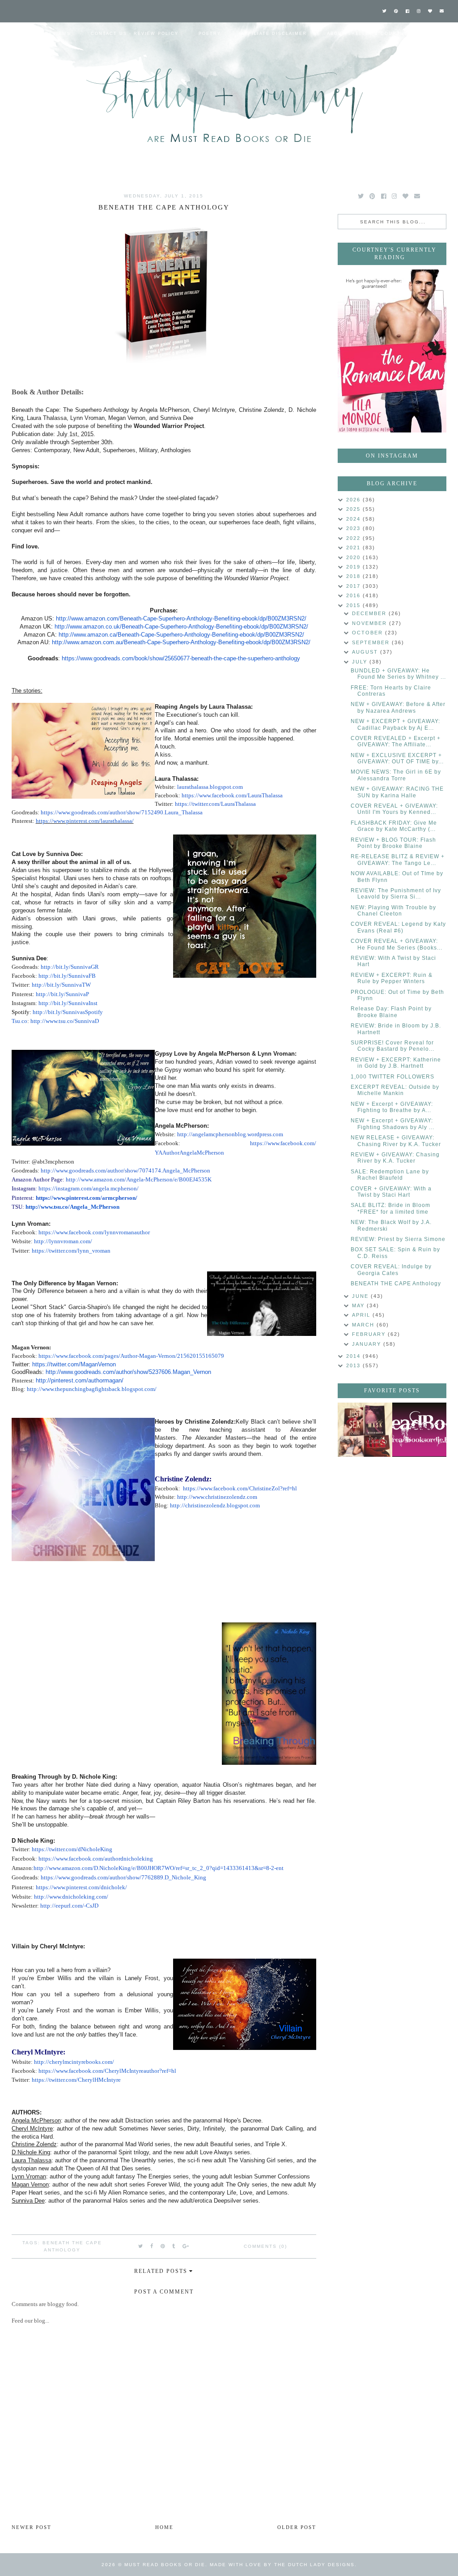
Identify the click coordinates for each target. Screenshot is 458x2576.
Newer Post (32, 2527)
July (361, 662)
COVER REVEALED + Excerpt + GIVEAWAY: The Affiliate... (396, 741)
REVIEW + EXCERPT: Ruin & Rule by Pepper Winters (392, 978)
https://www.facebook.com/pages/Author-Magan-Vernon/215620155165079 (131, 1356)
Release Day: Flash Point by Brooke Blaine (391, 1012)
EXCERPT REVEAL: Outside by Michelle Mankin (395, 1090)
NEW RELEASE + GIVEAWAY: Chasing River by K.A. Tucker (396, 1141)
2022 (354, 538)
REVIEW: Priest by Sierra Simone (398, 1239)
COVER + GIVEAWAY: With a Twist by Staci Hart (391, 1192)
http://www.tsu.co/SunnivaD (65, 1021)
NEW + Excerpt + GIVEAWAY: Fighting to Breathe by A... (392, 1107)
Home (17, 34)
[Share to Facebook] (152, 2246)
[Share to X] (141, 2246)
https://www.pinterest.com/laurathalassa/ (85, 821)
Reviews (58, 34)
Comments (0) (265, 2246)
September (372, 642)
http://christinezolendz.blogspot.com (215, 1506)
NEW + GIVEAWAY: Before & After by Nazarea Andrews (398, 707)
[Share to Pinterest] (163, 2246)
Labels (19, 56)
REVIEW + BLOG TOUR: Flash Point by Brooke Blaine (393, 843)
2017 (354, 586)
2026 (354, 500)
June (361, 1296)
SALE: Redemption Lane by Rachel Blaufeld (390, 1175)
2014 (354, 1356)
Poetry (210, 34)
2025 (354, 509)
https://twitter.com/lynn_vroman (70, 1251)
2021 (354, 548)
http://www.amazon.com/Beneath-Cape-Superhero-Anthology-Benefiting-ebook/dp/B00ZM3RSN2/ (181, 618)
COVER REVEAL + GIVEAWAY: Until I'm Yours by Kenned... (394, 809)
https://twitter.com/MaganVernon (74, 1364)
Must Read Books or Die (165, 2565)
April (362, 1315)
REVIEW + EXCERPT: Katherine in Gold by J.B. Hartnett (396, 1063)
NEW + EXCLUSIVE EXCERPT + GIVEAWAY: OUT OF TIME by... (397, 758)
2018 (354, 576)
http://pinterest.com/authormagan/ (80, 1380)
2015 (354, 605)
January (368, 1344)
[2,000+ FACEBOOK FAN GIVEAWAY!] (420, 1430)
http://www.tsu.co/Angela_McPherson (72, 1207)
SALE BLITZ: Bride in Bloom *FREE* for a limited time (390, 1208)
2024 (354, 519)
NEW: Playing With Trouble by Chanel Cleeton (393, 911)
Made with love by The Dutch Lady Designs (282, 2565)
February (370, 1334)
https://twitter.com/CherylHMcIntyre (76, 2080)
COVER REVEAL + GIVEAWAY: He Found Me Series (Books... (397, 944)
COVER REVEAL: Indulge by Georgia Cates (391, 1270)
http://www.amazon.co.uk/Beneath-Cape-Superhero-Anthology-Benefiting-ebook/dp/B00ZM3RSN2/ (181, 627)
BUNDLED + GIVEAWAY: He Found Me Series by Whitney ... (398, 674)
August (366, 652)
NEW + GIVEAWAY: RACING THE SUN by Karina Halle (397, 792)
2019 (354, 567)
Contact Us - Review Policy (135, 34)
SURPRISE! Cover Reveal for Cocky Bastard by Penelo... (392, 1046)
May (359, 1305)
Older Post (297, 2527)
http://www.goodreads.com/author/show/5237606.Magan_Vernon (128, 1372)
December (370, 613)
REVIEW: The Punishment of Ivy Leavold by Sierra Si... (396, 894)
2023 (354, 528)
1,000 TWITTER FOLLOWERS (392, 1077)
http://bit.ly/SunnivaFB (67, 976)
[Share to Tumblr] (174, 2246)
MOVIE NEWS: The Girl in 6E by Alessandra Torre (396, 775)
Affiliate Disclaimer (274, 34)
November (371, 623)
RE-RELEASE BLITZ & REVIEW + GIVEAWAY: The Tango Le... (398, 860)
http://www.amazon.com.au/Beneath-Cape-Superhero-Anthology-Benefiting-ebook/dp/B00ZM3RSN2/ (181, 642)
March (364, 1325)
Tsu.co (19, 1021)
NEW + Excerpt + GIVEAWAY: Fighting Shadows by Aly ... (392, 1124)
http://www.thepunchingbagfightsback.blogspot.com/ (92, 1389)
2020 (354, 557)
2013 (354, 1365)
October (369, 633)
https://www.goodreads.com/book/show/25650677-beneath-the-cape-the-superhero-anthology (181, 658)
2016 (354, 595)
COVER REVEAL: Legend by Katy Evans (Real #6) (398, 927)
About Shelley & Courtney (369, 34)
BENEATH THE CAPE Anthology (396, 1284)
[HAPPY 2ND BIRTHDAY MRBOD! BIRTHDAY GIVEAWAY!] (365, 1430)
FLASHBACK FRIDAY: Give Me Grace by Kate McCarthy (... (394, 826)
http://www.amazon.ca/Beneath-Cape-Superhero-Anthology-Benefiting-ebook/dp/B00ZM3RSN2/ (181, 635)
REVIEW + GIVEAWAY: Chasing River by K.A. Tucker (395, 1158)
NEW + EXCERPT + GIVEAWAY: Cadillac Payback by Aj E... (395, 724)
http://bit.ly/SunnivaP (62, 994)
